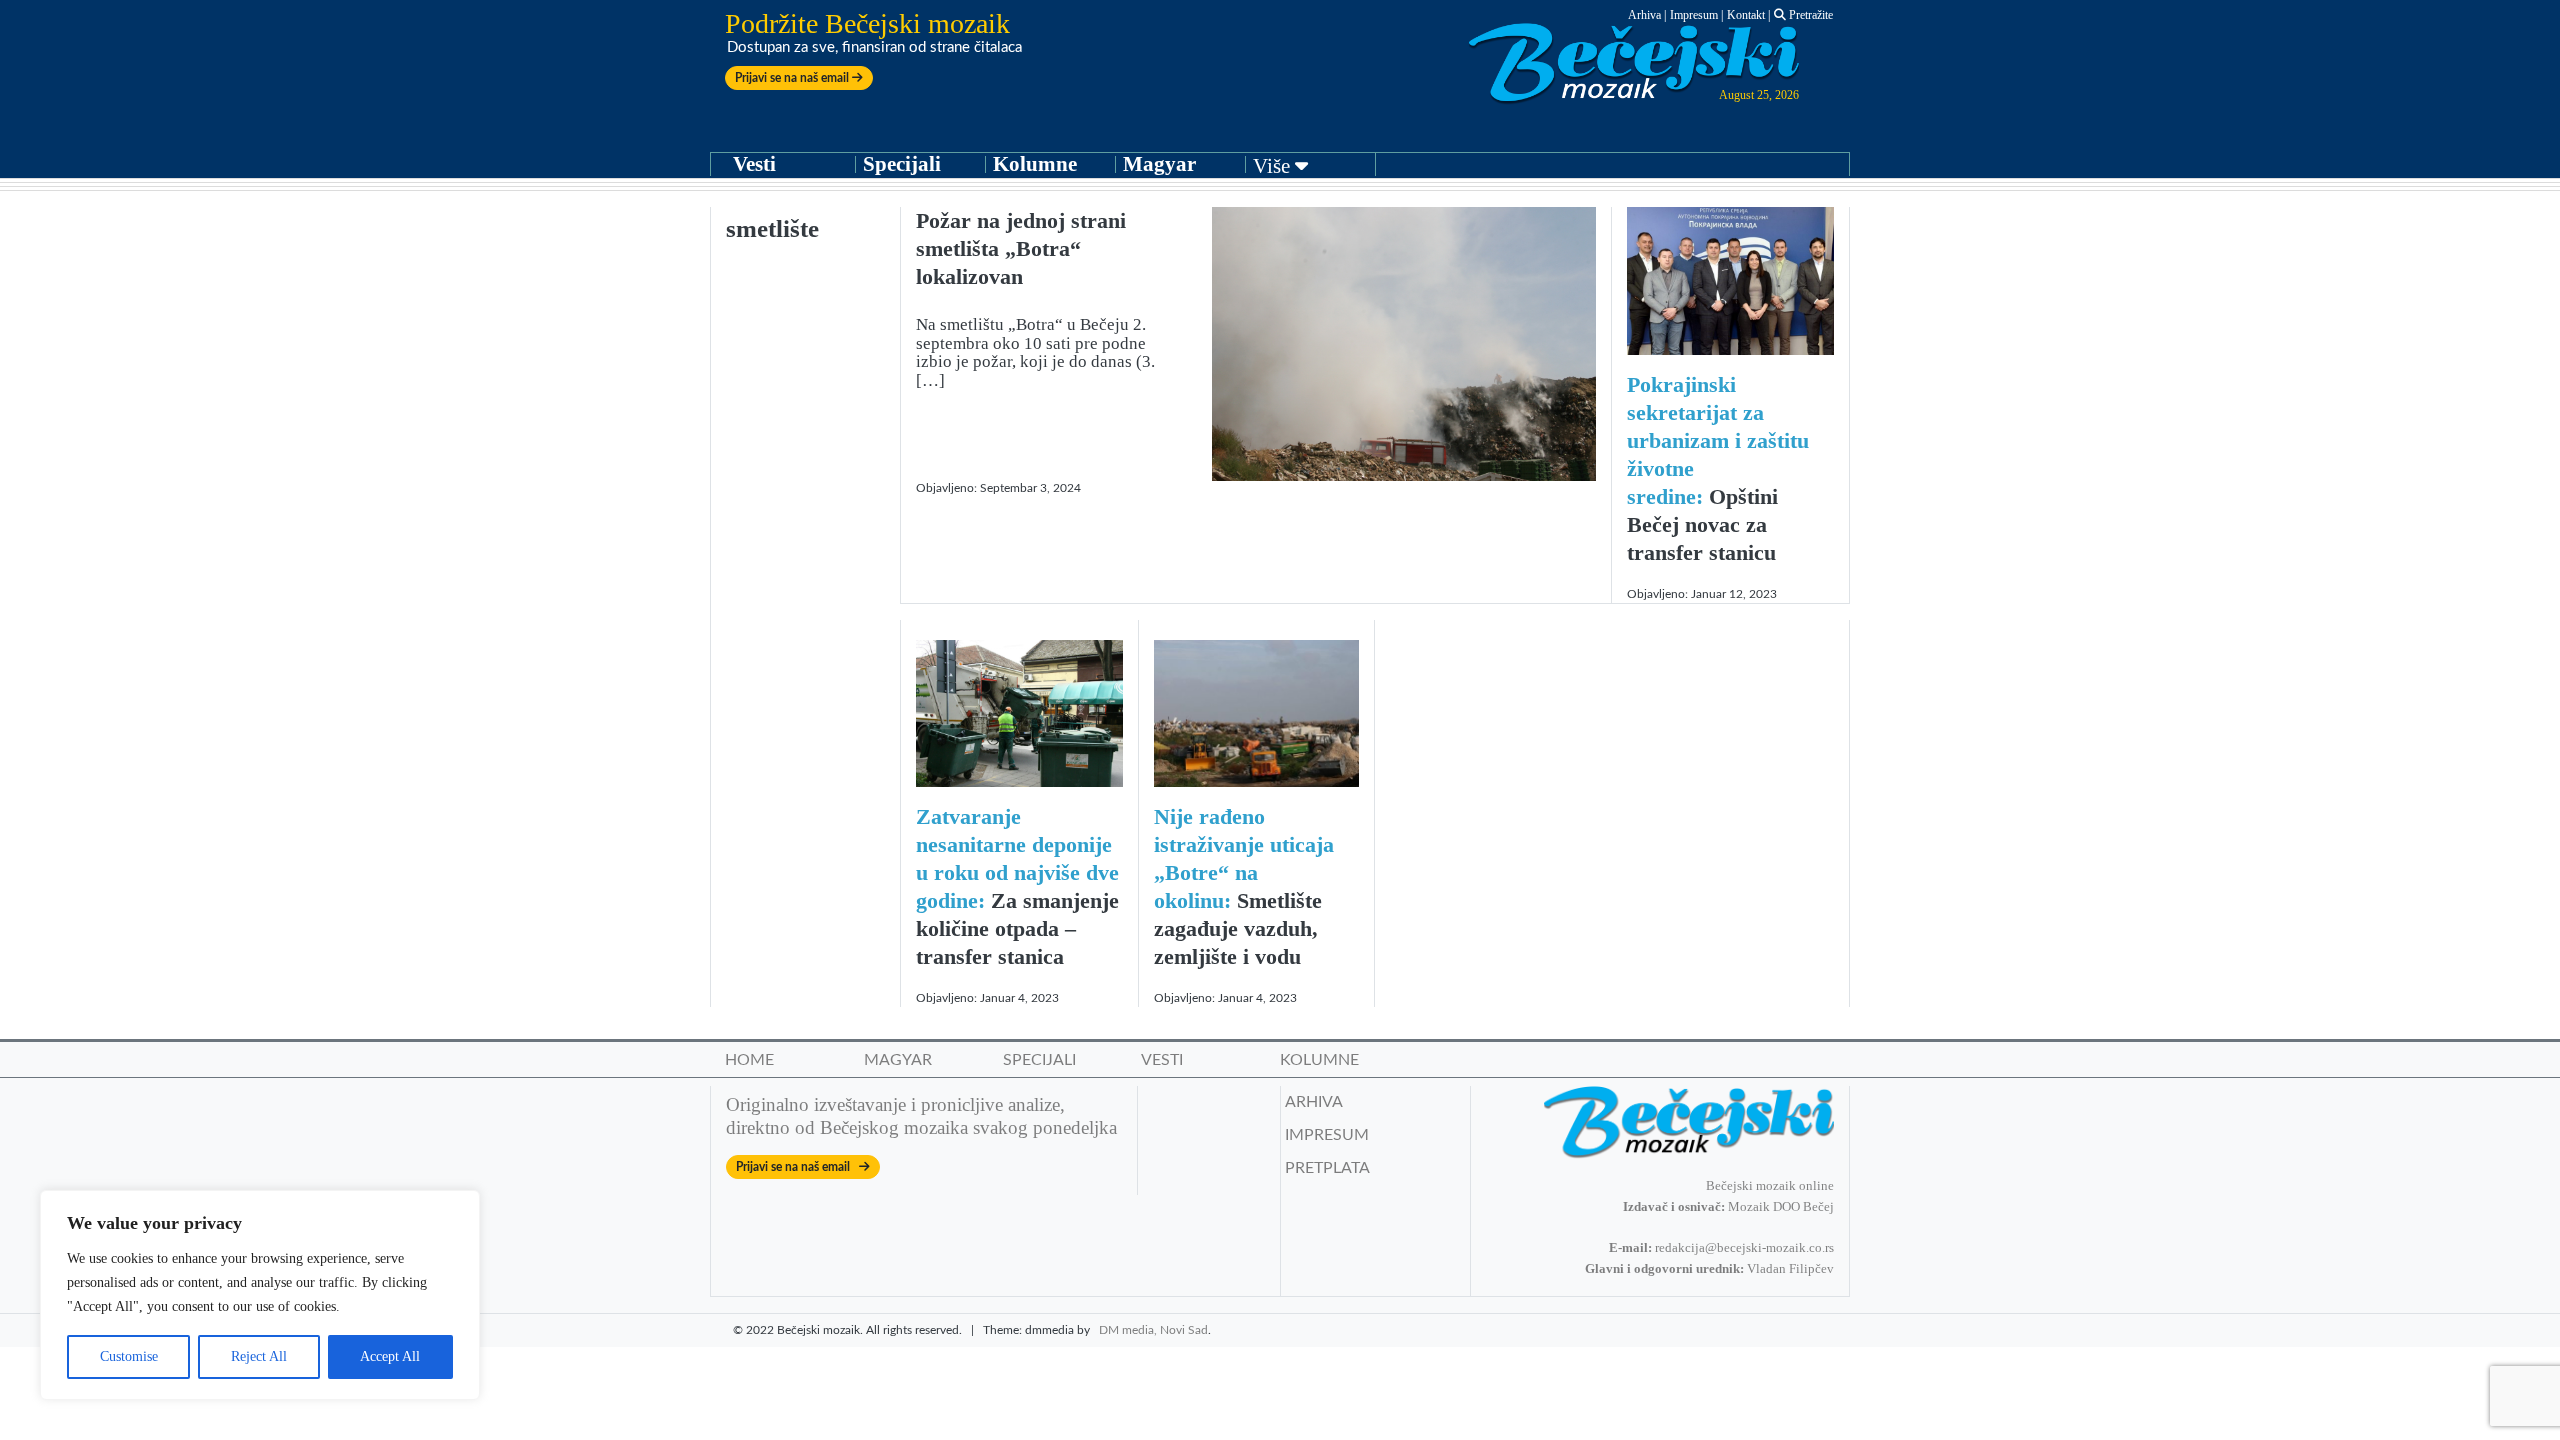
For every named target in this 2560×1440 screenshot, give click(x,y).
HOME (749, 1060)
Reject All (259, 1356)
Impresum (1694, 15)
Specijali (902, 164)
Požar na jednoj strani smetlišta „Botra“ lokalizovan (1021, 248)
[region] (260, 1295)
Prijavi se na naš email (793, 78)
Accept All (390, 1356)
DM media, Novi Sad (1153, 1330)
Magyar (1159, 164)
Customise (129, 1356)
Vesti (754, 164)
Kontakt (1746, 15)
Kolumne (1035, 164)
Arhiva (1644, 15)
